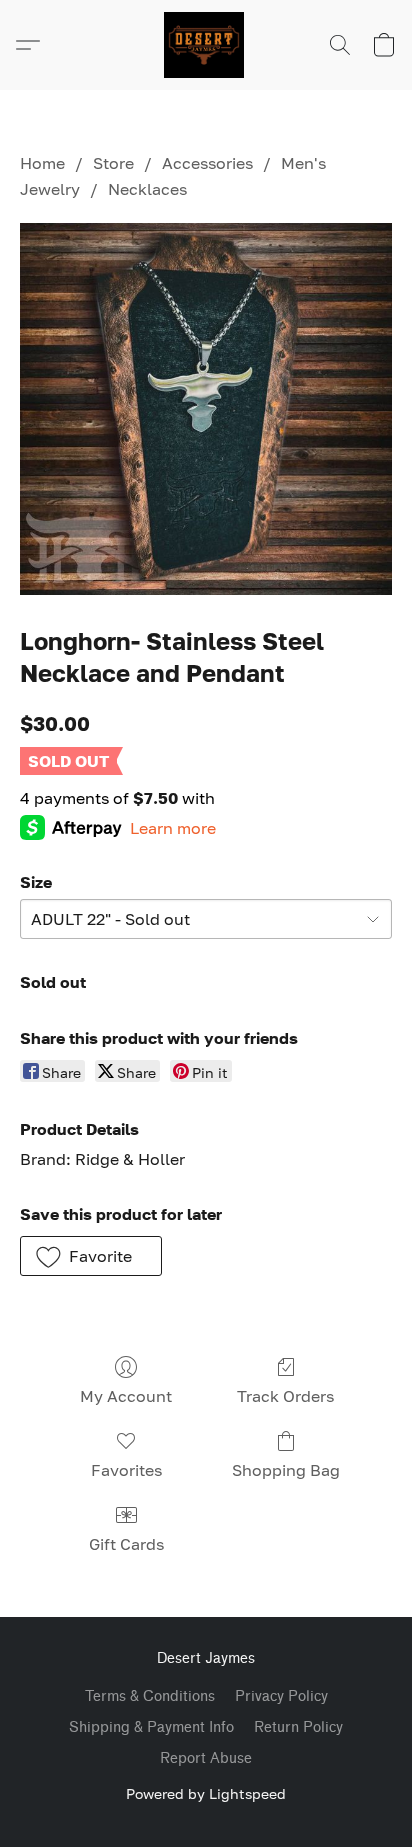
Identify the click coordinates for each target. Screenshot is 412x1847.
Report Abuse (206, 1758)
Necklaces (147, 189)
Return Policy (298, 1727)
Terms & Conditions (150, 1696)
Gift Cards (126, 1544)
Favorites (126, 1470)
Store (113, 163)
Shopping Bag (286, 1470)
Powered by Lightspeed (206, 1793)
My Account (126, 1396)
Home (42, 163)
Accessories (207, 163)
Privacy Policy (281, 1696)
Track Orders (285, 1396)
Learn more (173, 828)
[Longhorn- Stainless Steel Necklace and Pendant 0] (206, 409)
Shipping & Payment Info (151, 1727)
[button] (206, 45)
